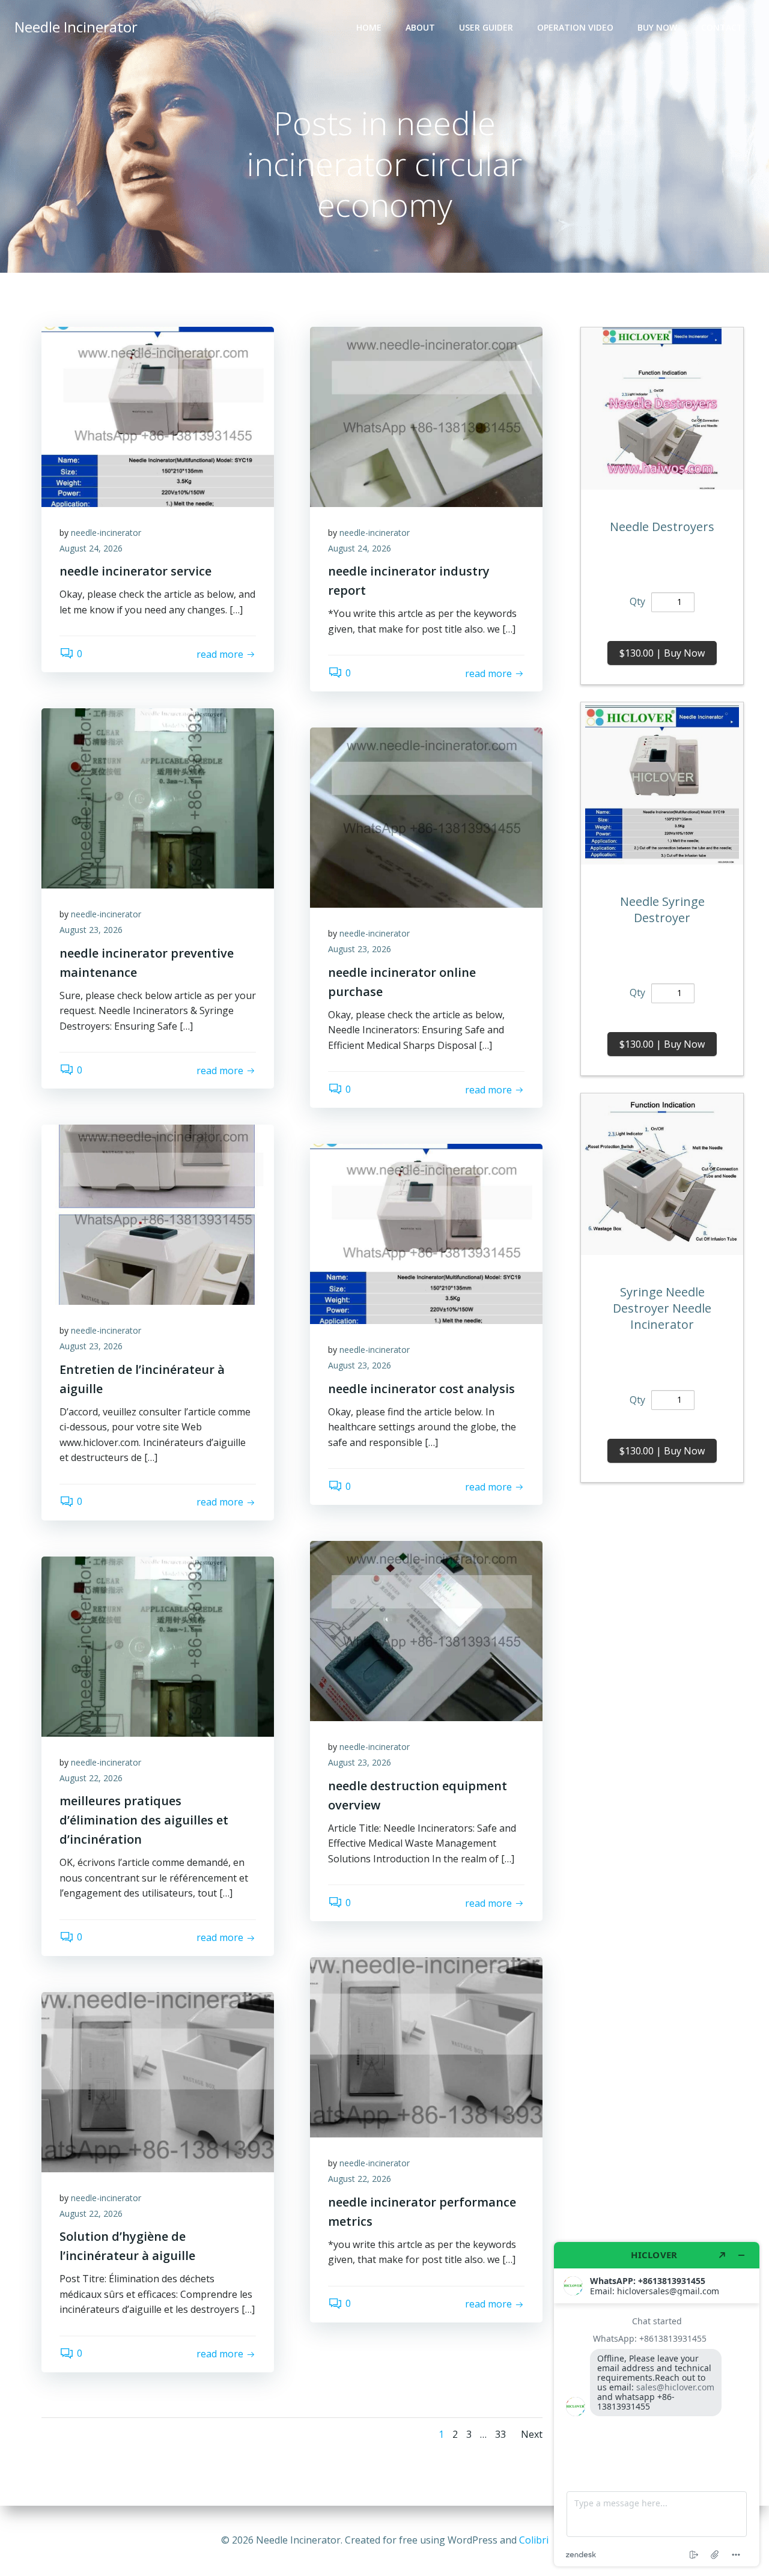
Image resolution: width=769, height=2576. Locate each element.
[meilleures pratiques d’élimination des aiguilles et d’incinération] (158, 1645)
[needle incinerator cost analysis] (426, 1233)
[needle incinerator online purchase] (426, 817)
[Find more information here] (657, 2404)
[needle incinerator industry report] (426, 416)
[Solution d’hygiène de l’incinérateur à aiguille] (158, 2081)
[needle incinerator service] (158, 416)
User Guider (486, 27)
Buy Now (657, 27)
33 (500, 2434)
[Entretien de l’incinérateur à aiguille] (158, 1214)
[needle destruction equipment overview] (426, 1630)
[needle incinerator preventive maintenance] (158, 798)
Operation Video (575, 27)
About (420, 27)
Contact (722, 27)
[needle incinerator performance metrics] (426, 2047)
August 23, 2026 (91, 930)
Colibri (534, 2540)
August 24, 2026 (91, 548)
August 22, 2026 (91, 1778)
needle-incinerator (106, 533)
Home (369, 27)
